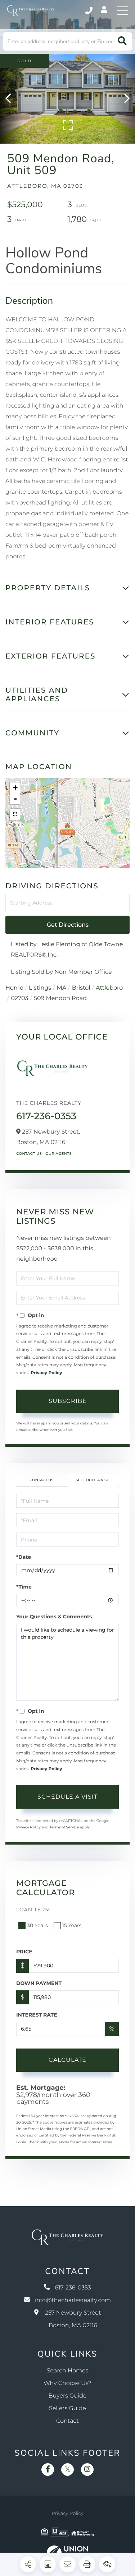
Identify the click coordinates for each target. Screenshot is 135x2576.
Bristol (81, 988)
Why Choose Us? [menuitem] (67, 2383)
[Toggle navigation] (122, 11)
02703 (19, 998)
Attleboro (109, 988)
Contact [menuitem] (67, 2421)
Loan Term (33, 1910)
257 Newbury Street (73, 2319)
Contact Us (29, 1154)
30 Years (37, 1925)
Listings (40, 988)
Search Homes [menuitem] (67, 2371)
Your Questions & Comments (54, 1617)
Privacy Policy (46, 1373)
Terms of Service (64, 1827)
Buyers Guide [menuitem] (67, 2396)
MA (62, 988)
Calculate (67, 2060)
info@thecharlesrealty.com (73, 2300)
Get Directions (68, 925)
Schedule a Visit (93, 1480)
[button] (122, 41)
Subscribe (68, 1401)
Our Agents (58, 1154)
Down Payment (39, 1983)
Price (24, 1952)
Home (14, 988)
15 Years (72, 1925)
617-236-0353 (89, 11)
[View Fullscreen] (15, 814)
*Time (24, 1587)
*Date (24, 1557)
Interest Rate (37, 2015)
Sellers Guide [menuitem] (67, 2408)
